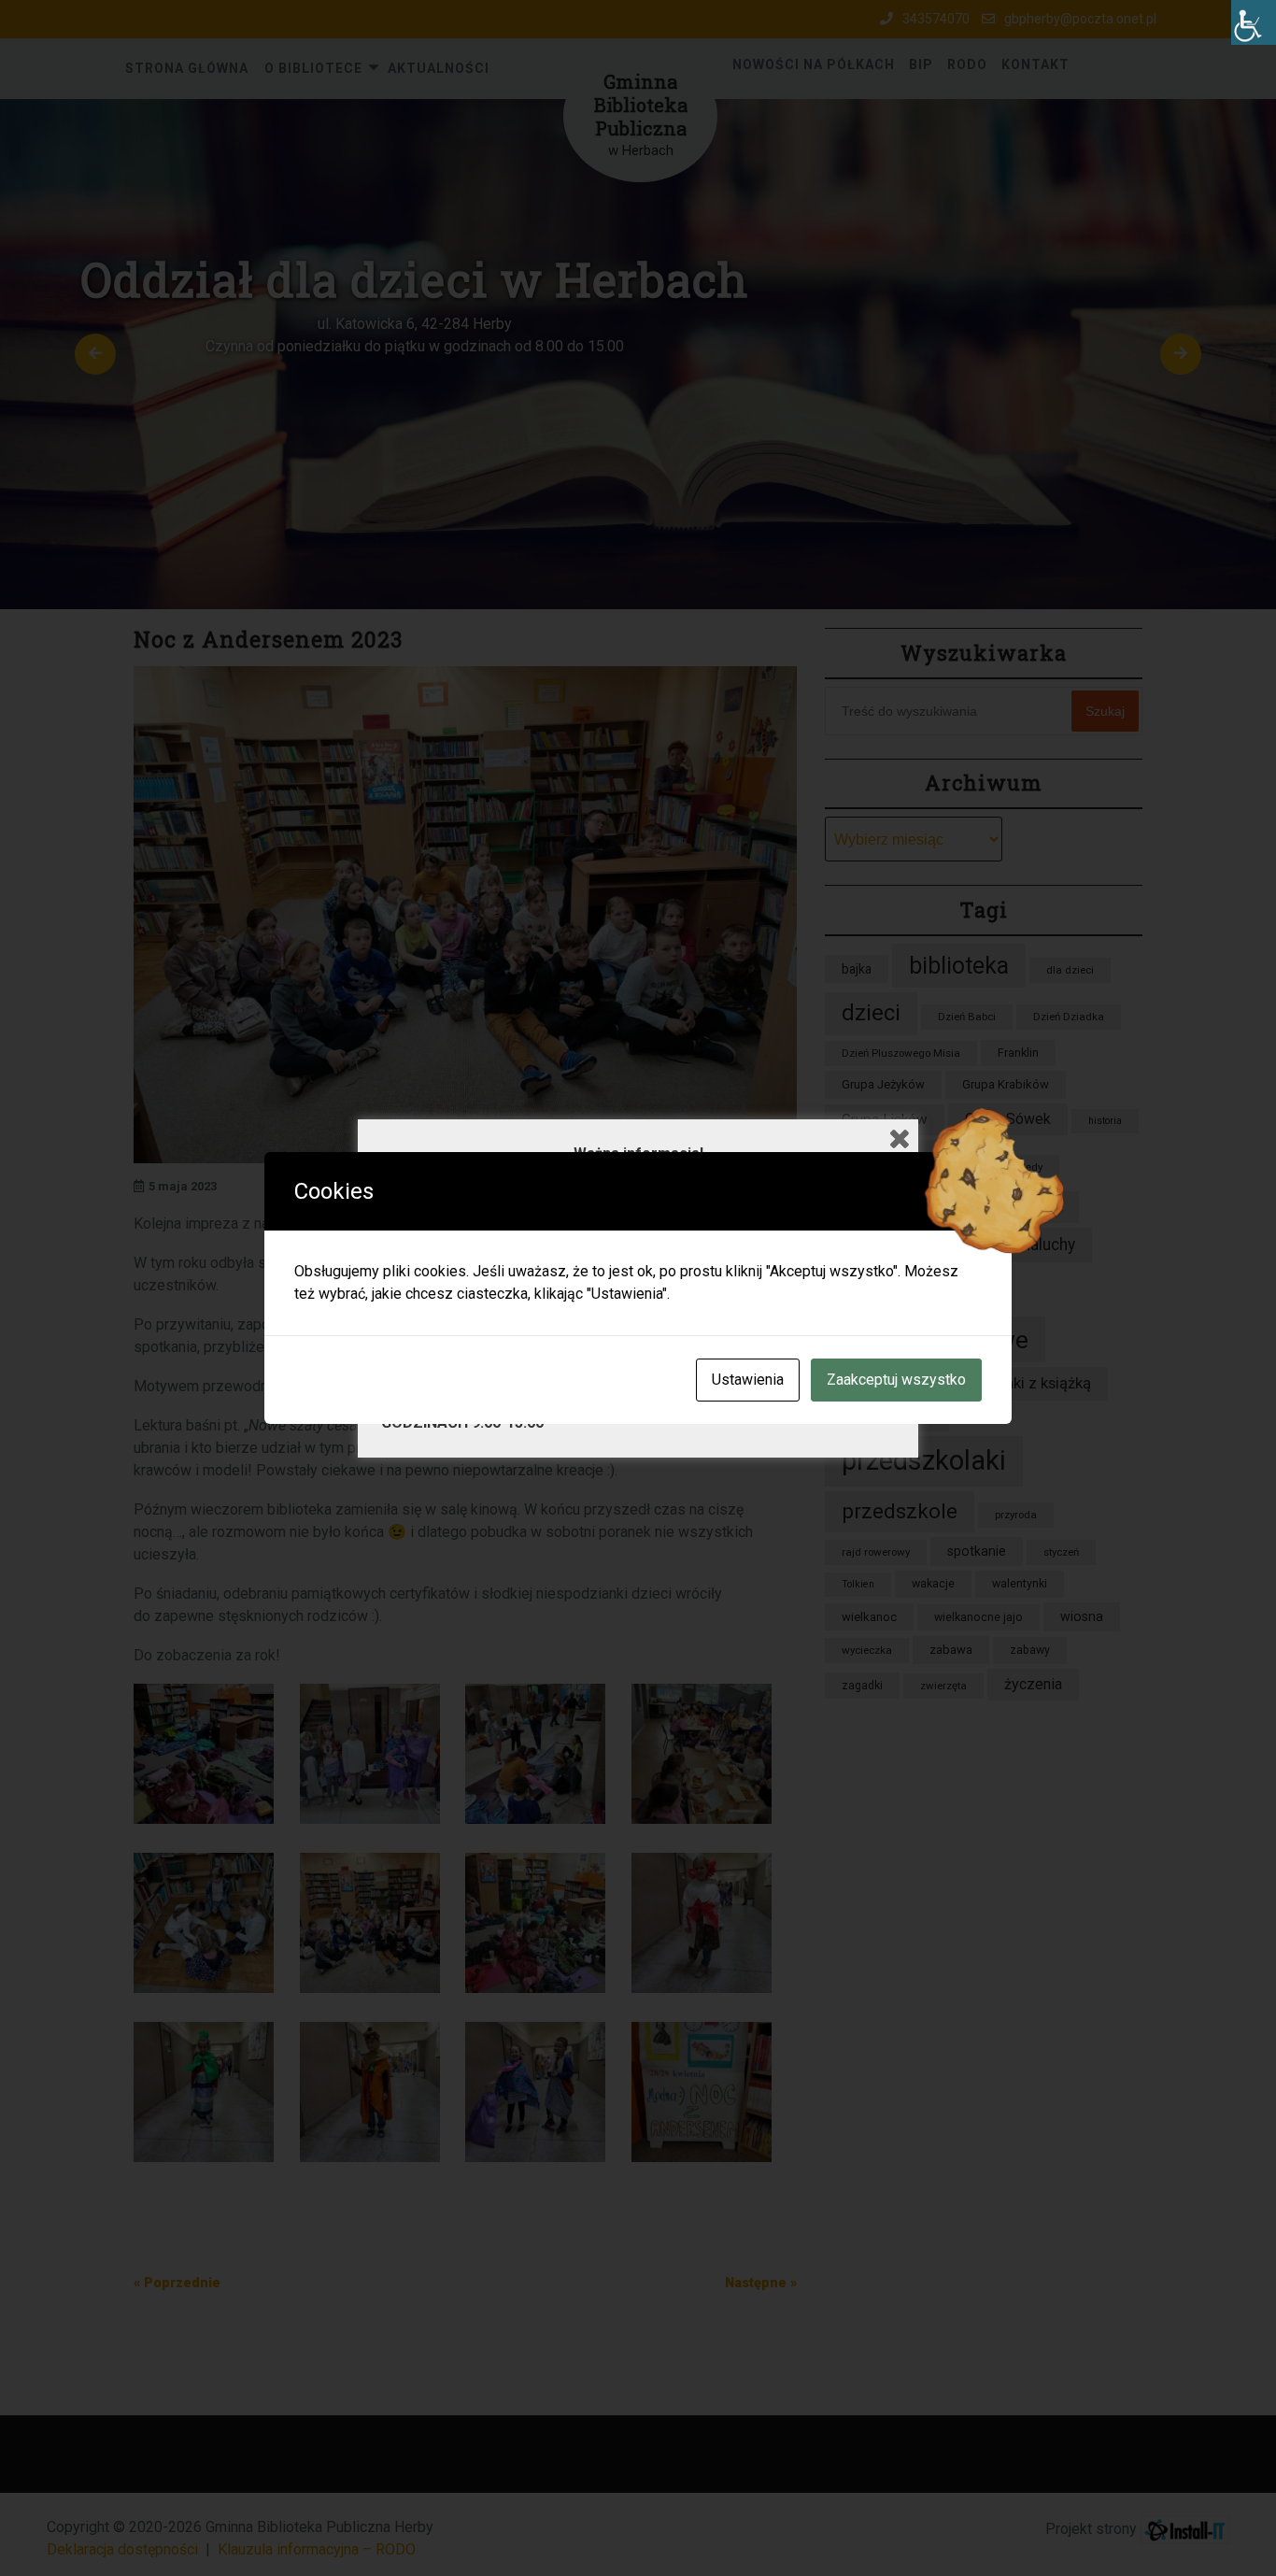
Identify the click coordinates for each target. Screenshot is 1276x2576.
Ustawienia (748, 1380)
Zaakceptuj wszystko (896, 1380)
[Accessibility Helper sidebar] (1254, 22)
